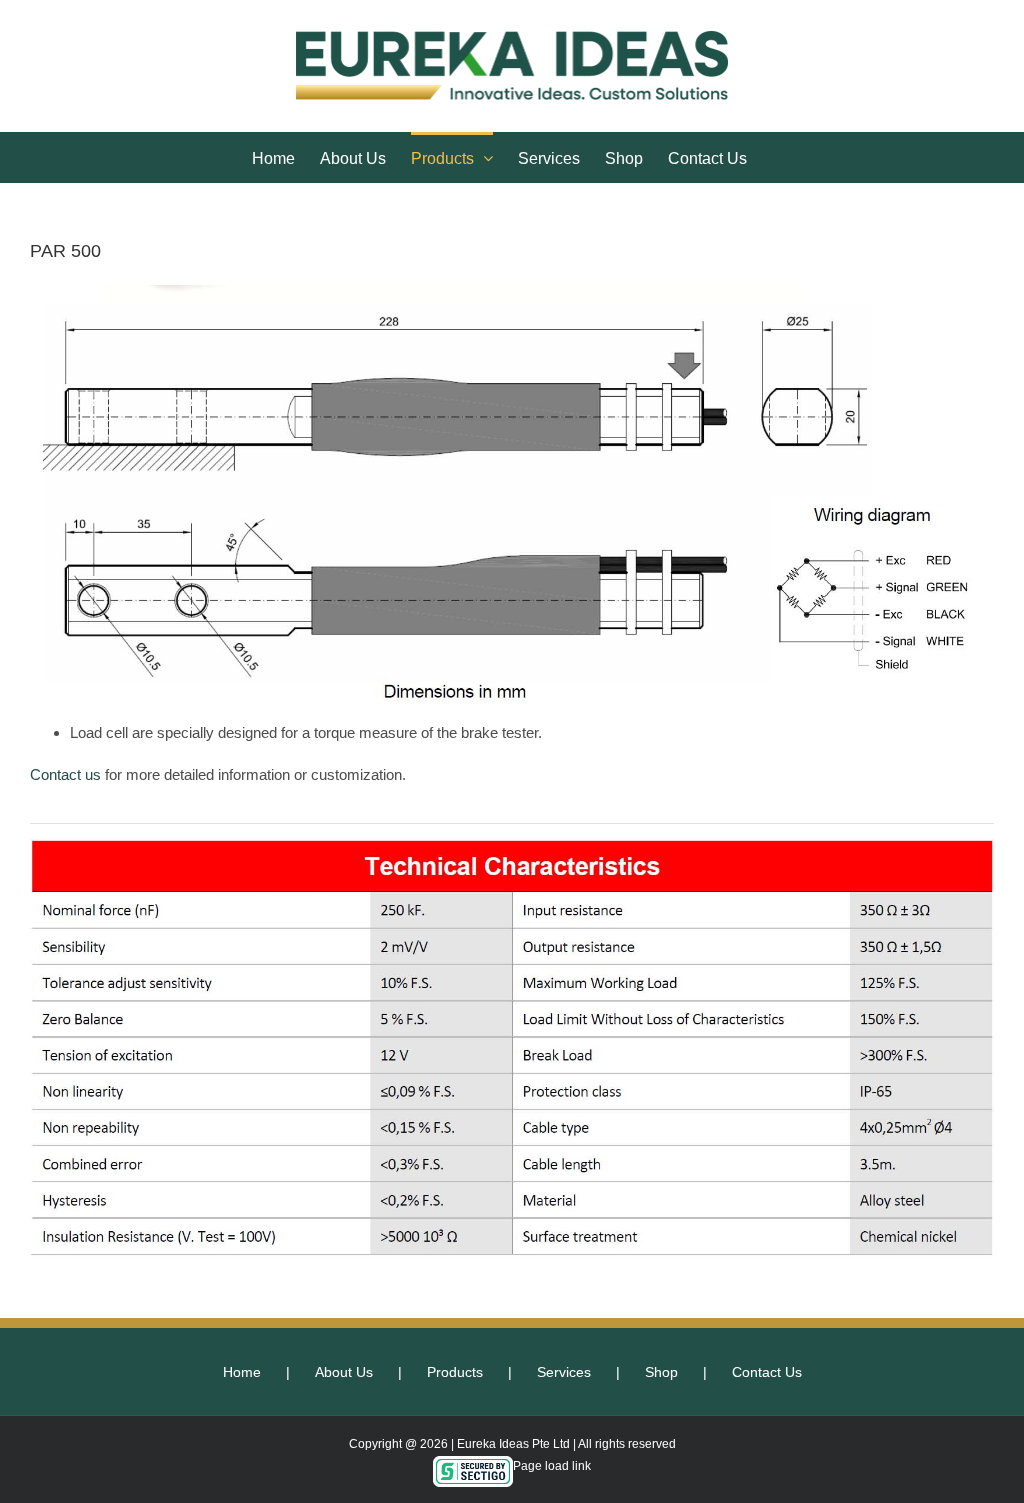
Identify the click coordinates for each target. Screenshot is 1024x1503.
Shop (661, 1372)
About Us (344, 1372)
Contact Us (767, 1372)
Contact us (65, 774)
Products (455, 1372)
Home (242, 1372)
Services (564, 1372)
